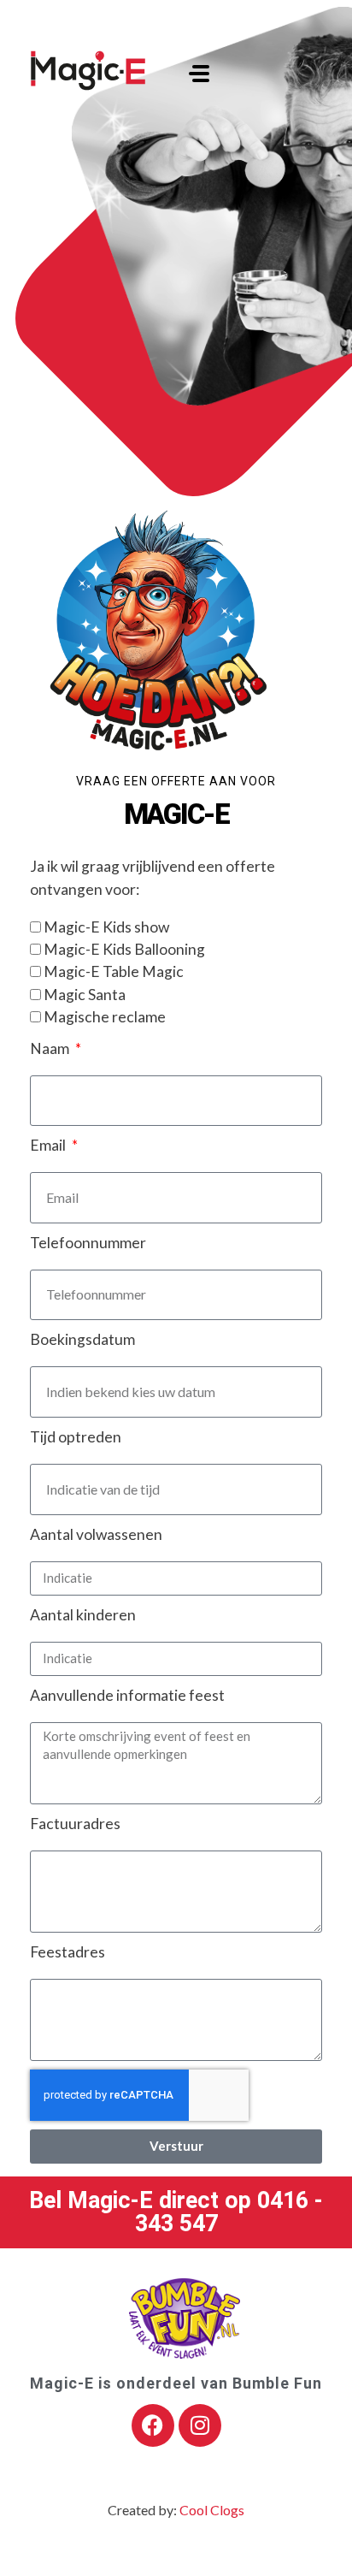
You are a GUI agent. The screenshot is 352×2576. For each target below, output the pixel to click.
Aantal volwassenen (96, 1534)
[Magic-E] (88, 71)
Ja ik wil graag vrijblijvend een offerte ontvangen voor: (153, 877)
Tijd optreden (76, 1437)
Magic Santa (85, 995)
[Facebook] (153, 2425)
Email (49, 1145)
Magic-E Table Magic (114, 971)
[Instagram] (200, 2425)
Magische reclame (105, 1017)
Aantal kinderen (83, 1615)
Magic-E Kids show (106, 927)
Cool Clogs (212, 2510)
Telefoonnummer (88, 1243)
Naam (51, 1048)
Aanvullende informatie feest (127, 1695)
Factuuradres (75, 1824)
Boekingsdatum (82, 1339)
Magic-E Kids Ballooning (124, 949)
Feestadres (67, 1952)
